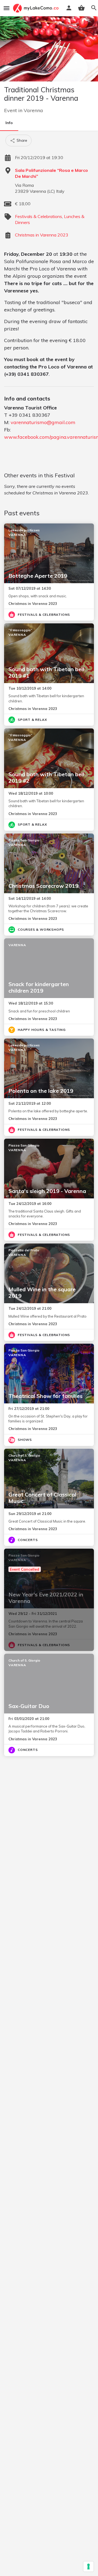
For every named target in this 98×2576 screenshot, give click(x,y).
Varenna (33, 110)
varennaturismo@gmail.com (43, 422)
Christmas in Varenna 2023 (42, 235)
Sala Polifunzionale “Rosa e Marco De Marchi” (51, 173)
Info (9, 123)
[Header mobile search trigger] (94, 8)
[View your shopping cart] (81, 8)
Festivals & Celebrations (39, 216)
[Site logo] (36, 8)
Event (10, 110)
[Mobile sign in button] (69, 8)
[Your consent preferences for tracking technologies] (88, 2566)
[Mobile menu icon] (7, 8)
